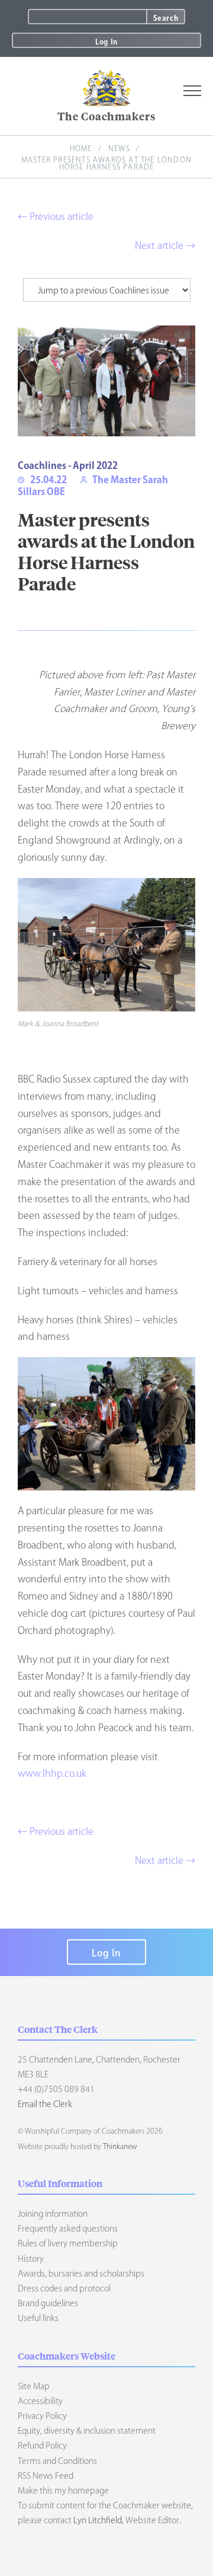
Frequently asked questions (68, 2229)
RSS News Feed (46, 2476)
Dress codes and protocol (64, 2288)
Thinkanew (120, 2146)
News (119, 148)
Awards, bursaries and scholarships (81, 2274)
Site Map (34, 2386)
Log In (106, 42)
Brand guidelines (48, 2303)
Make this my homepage (63, 2491)
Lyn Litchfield (98, 2520)
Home (81, 148)
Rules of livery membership (68, 2243)
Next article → (165, 245)
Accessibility (40, 2401)
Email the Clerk (45, 2104)
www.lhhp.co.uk (52, 1773)
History (31, 2259)
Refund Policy (42, 2446)
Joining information (53, 2214)
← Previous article (56, 216)
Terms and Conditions (57, 2461)
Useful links (38, 2318)
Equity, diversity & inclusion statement (87, 2431)
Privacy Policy (42, 2416)
